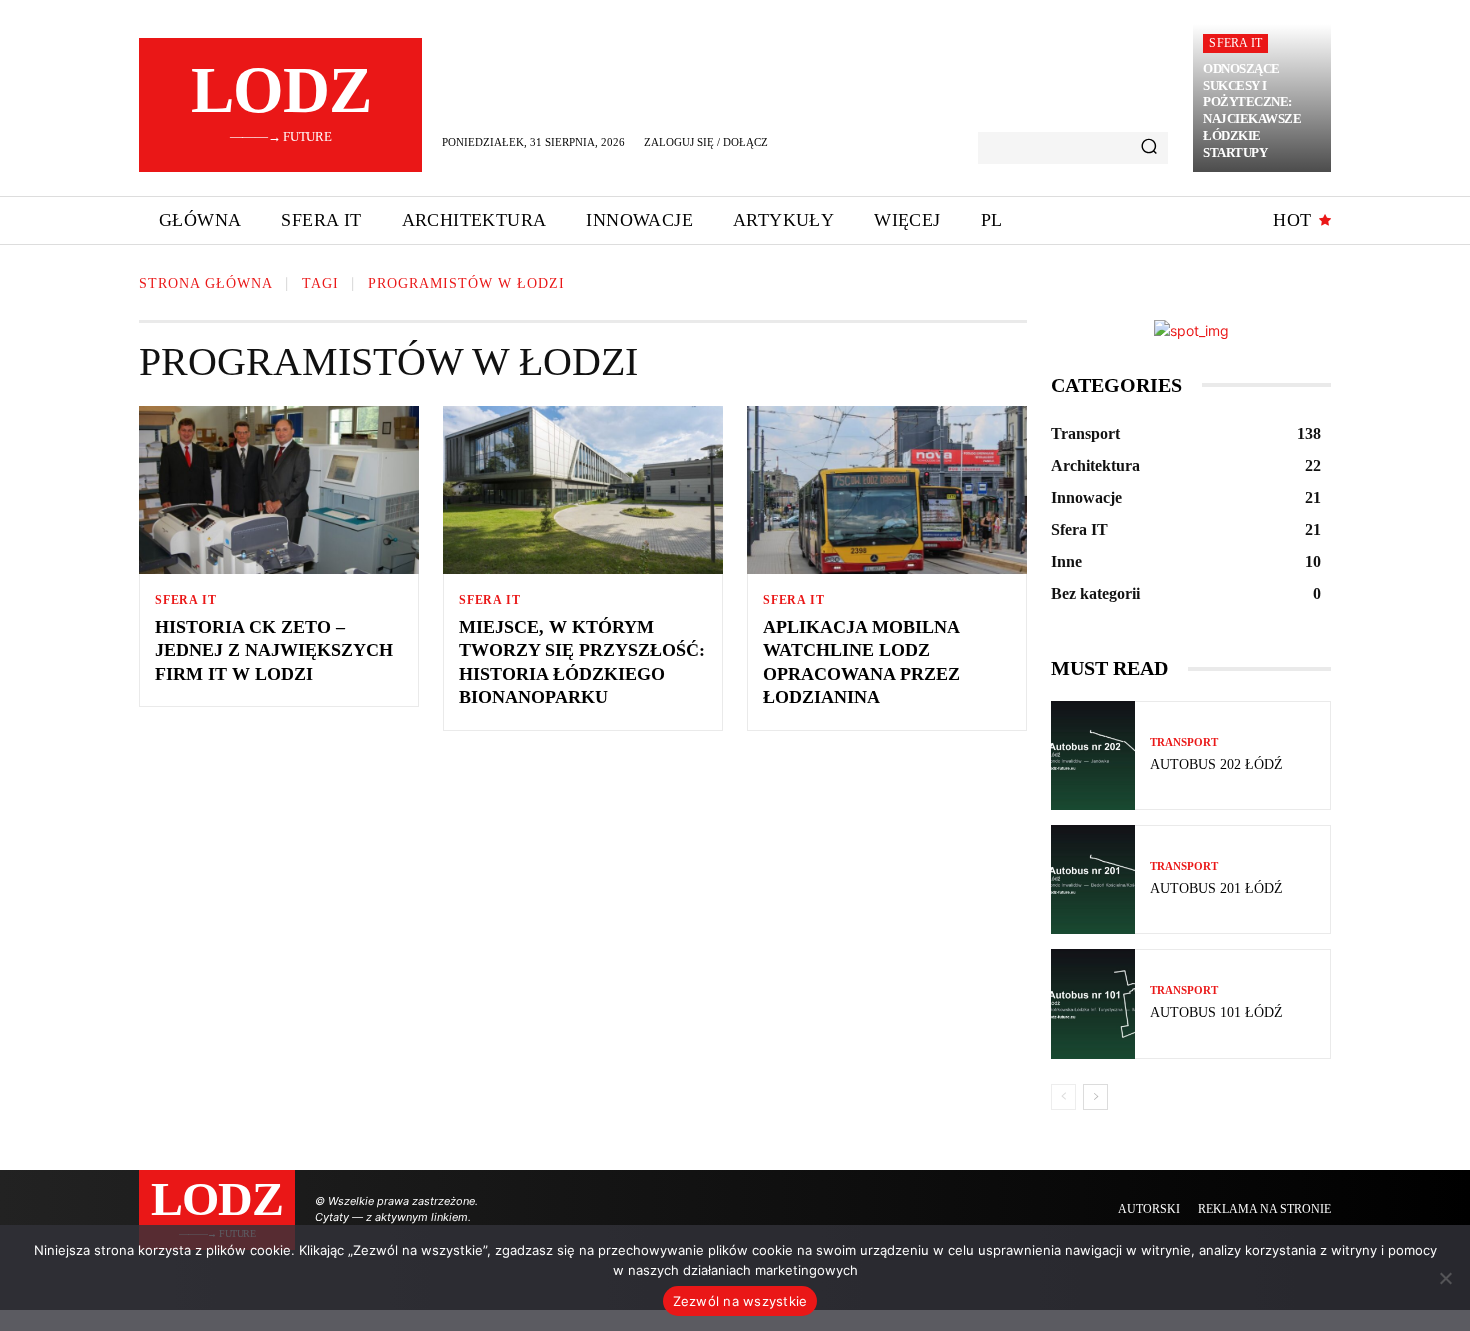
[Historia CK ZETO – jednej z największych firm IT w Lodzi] (279, 490)
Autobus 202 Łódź (1216, 764)
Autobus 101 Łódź (1216, 1012)
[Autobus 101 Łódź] (1093, 1003)
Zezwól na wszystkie (740, 1301)
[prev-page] (1063, 1097)
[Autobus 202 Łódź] (1093, 755)
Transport (1184, 742)
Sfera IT (1235, 43)
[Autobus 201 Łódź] (1093, 879)
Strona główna (206, 283)
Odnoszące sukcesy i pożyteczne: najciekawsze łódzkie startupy (1252, 110)
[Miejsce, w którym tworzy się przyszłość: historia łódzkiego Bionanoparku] (583, 490)
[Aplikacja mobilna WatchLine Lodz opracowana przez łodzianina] (887, 490)
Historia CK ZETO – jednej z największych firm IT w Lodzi (274, 650)
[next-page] (1095, 1097)
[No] (1445, 1278)
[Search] (1149, 148)
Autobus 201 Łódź (1216, 888)
